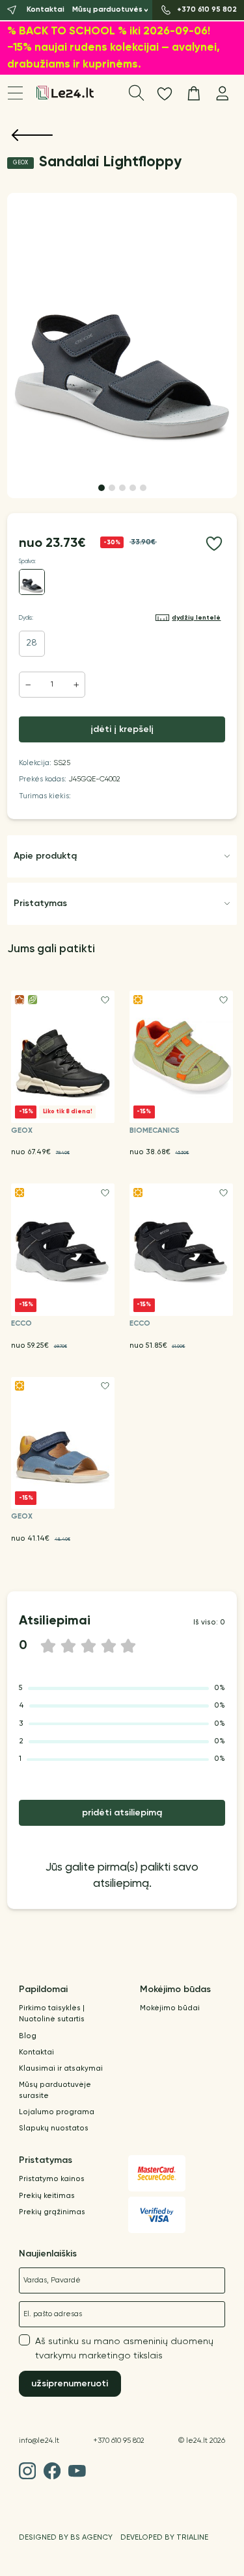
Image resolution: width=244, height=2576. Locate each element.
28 (32, 643)
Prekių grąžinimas (52, 2212)
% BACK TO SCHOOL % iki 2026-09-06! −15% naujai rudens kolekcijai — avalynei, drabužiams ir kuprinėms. (114, 48)
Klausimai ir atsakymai (61, 2069)
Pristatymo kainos (52, 2179)
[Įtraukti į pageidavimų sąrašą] (214, 544)
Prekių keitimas (47, 2196)
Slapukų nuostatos (54, 2128)
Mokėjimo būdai (170, 2008)
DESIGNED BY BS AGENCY (66, 2538)
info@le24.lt (39, 2441)
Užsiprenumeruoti (70, 2384)
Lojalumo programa (57, 2112)
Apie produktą (45, 856)
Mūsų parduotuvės (107, 10)
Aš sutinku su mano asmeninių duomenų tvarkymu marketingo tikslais (124, 2349)
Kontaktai (36, 2052)
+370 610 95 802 (119, 2441)
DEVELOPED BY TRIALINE (164, 2538)
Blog (28, 2036)
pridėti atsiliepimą (122, 1813)
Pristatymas (40, 903)
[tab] (102, 488)
